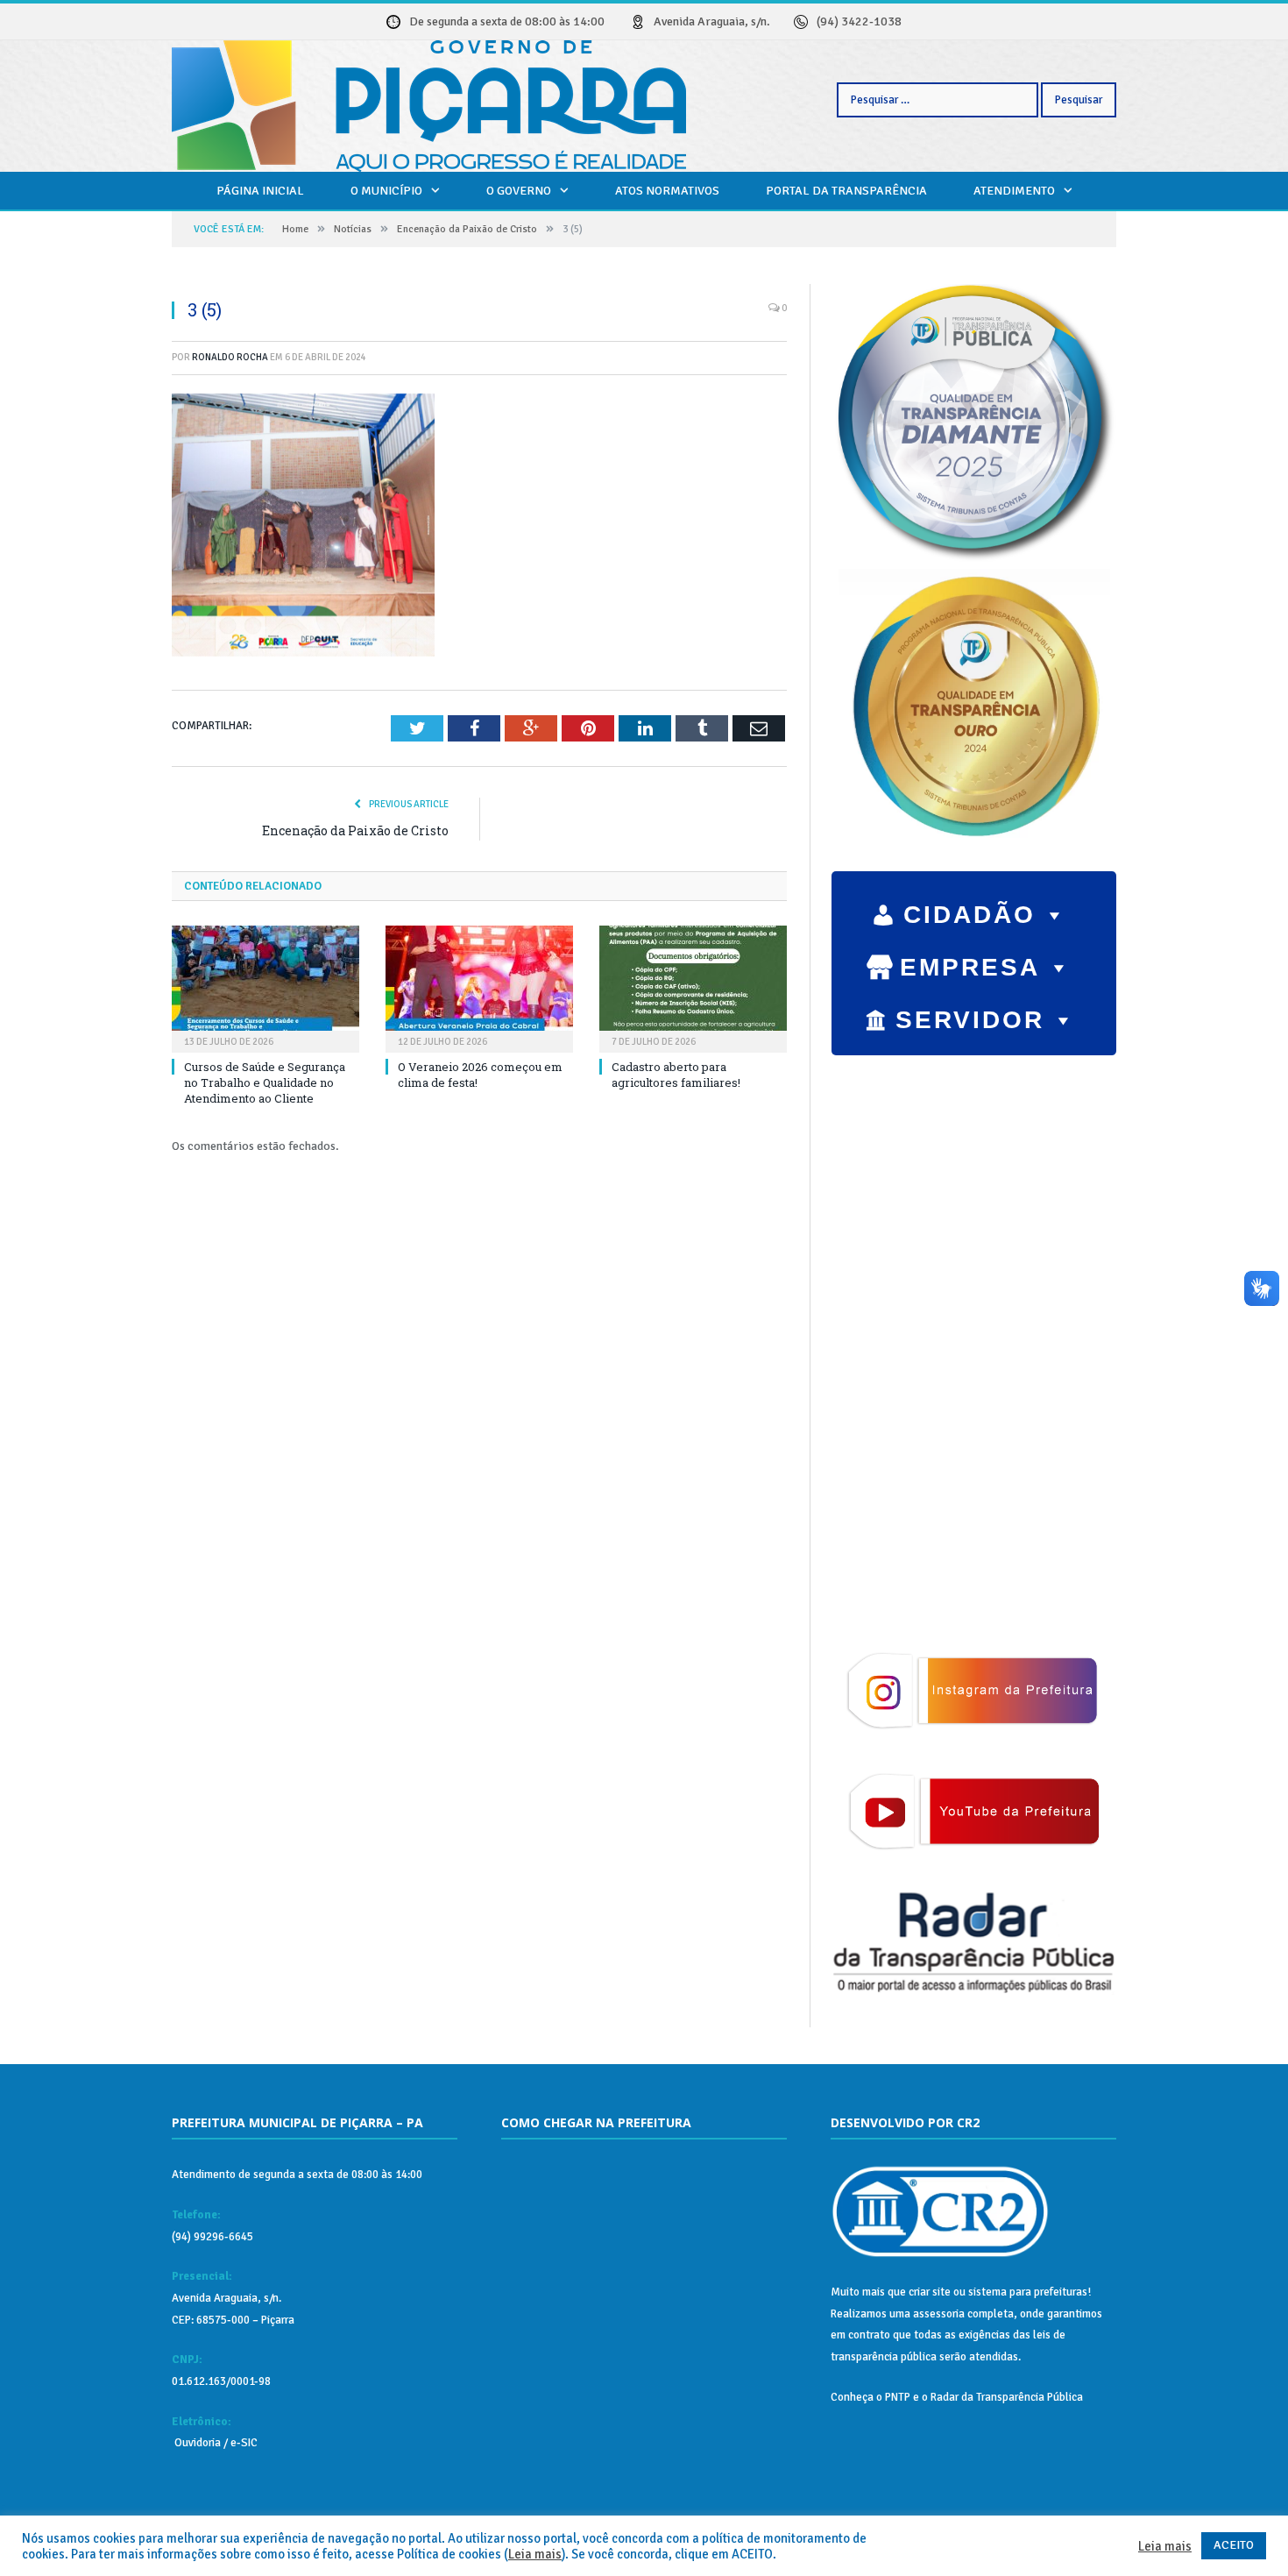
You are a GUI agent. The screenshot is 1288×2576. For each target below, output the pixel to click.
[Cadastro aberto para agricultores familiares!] (693, 987)
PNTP (898, 2397)
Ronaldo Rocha (230, 357)
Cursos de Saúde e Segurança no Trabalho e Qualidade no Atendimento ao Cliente (265, 1082)
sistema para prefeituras (1028, 2292)
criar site (930, 2292)
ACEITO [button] (1234, 2545)
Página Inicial (260, 191)
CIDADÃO (970, 915)
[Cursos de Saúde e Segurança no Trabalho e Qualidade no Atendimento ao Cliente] (265, 987)
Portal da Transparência (846, 191)
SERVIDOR (970, 1020)
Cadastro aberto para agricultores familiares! (676, 1075)
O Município (386, 191)
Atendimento (1014, 191)
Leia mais (535, 2554)
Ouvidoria (196, 2443)
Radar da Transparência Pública (1007, 2397)
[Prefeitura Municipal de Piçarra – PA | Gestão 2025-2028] (429, 103)
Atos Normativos (667, 191)
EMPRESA (970, 967)
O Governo (519, 191)
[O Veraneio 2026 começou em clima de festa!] (479, 987)
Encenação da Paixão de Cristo (355, 830)
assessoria (939, 2314)
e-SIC (243, 2443)
